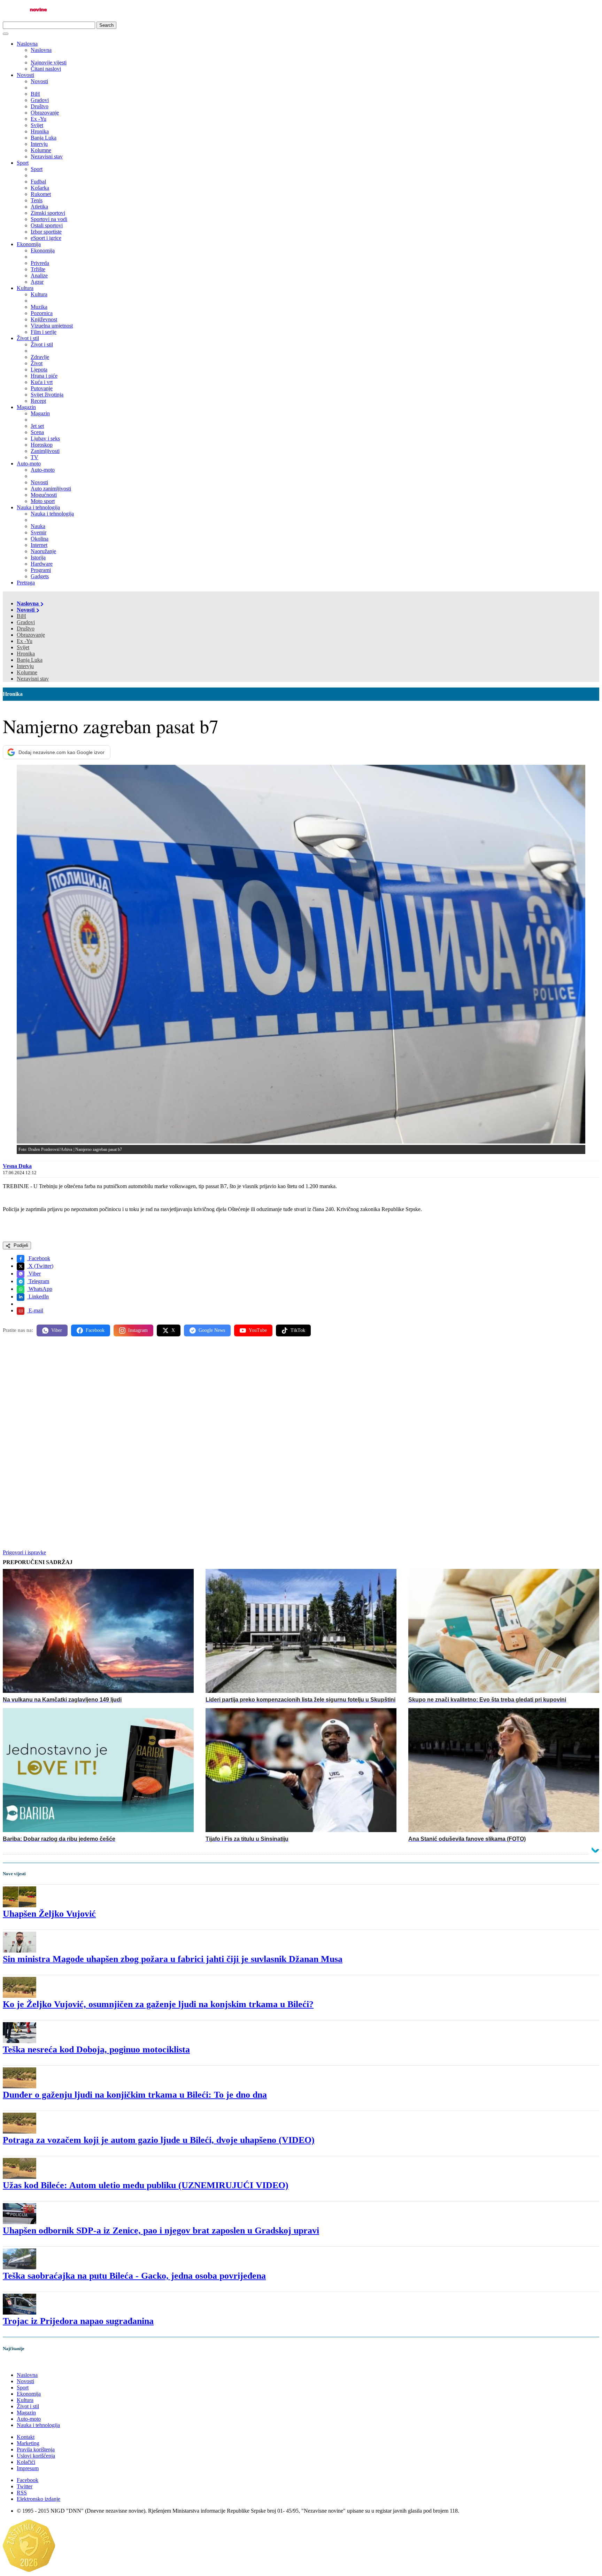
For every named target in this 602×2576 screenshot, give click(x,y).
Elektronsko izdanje (38, 2499)
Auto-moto (29, 464)
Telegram (38, 1281)
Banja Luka (30, 660)
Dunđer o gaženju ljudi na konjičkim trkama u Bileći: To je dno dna (135, 2095)
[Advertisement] (212, 1396)
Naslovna (27, 44)
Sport (23, 163)
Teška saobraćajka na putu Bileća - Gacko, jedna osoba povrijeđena (134, 2276)
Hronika (26, 654)
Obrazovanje (31, 635)
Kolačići (26, 2462)
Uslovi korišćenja (36, 2456)
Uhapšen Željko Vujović (49, 1914)
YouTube (258, 1330)
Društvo (26, 629)
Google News (212, 1330)
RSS (22, 2493)
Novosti (25, 75)
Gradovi (26, 622)
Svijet (23, 647)
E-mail (35, 1310)
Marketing (28, 2443)
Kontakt (26, 2437)
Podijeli (20, 1245)
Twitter (25, 2486)
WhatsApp (40, 1289)
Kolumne (27, 672)
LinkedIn (38, 1297)
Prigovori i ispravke (24, 1552)
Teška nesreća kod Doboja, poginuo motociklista (96, 2049)
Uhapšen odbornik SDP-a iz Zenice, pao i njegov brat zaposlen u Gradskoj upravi (161, 2231)
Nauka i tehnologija (38, 507)
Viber (34, 1274)
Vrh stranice (23, 2363)
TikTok (298, 1330)
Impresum (28, 2468)
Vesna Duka (17, 1166)
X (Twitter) (40, 1266)
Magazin (26, 407)
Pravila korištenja (36, 2449)
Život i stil (28, 338)
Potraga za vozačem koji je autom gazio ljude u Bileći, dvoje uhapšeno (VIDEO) (159, 2140)
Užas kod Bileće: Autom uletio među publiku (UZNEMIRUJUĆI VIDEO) (146, 2185)
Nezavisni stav (33, 679)
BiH (21, 616)
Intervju (25, 666)
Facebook (39, 1258)
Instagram (138, 1330)
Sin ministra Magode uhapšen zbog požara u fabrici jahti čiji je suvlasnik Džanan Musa (173, 1959)
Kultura (25, 288)
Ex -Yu (25, 641)
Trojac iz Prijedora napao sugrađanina (78, 2321)
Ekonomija (29, 244)
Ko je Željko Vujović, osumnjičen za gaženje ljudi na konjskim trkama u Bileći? (158, 2004)
